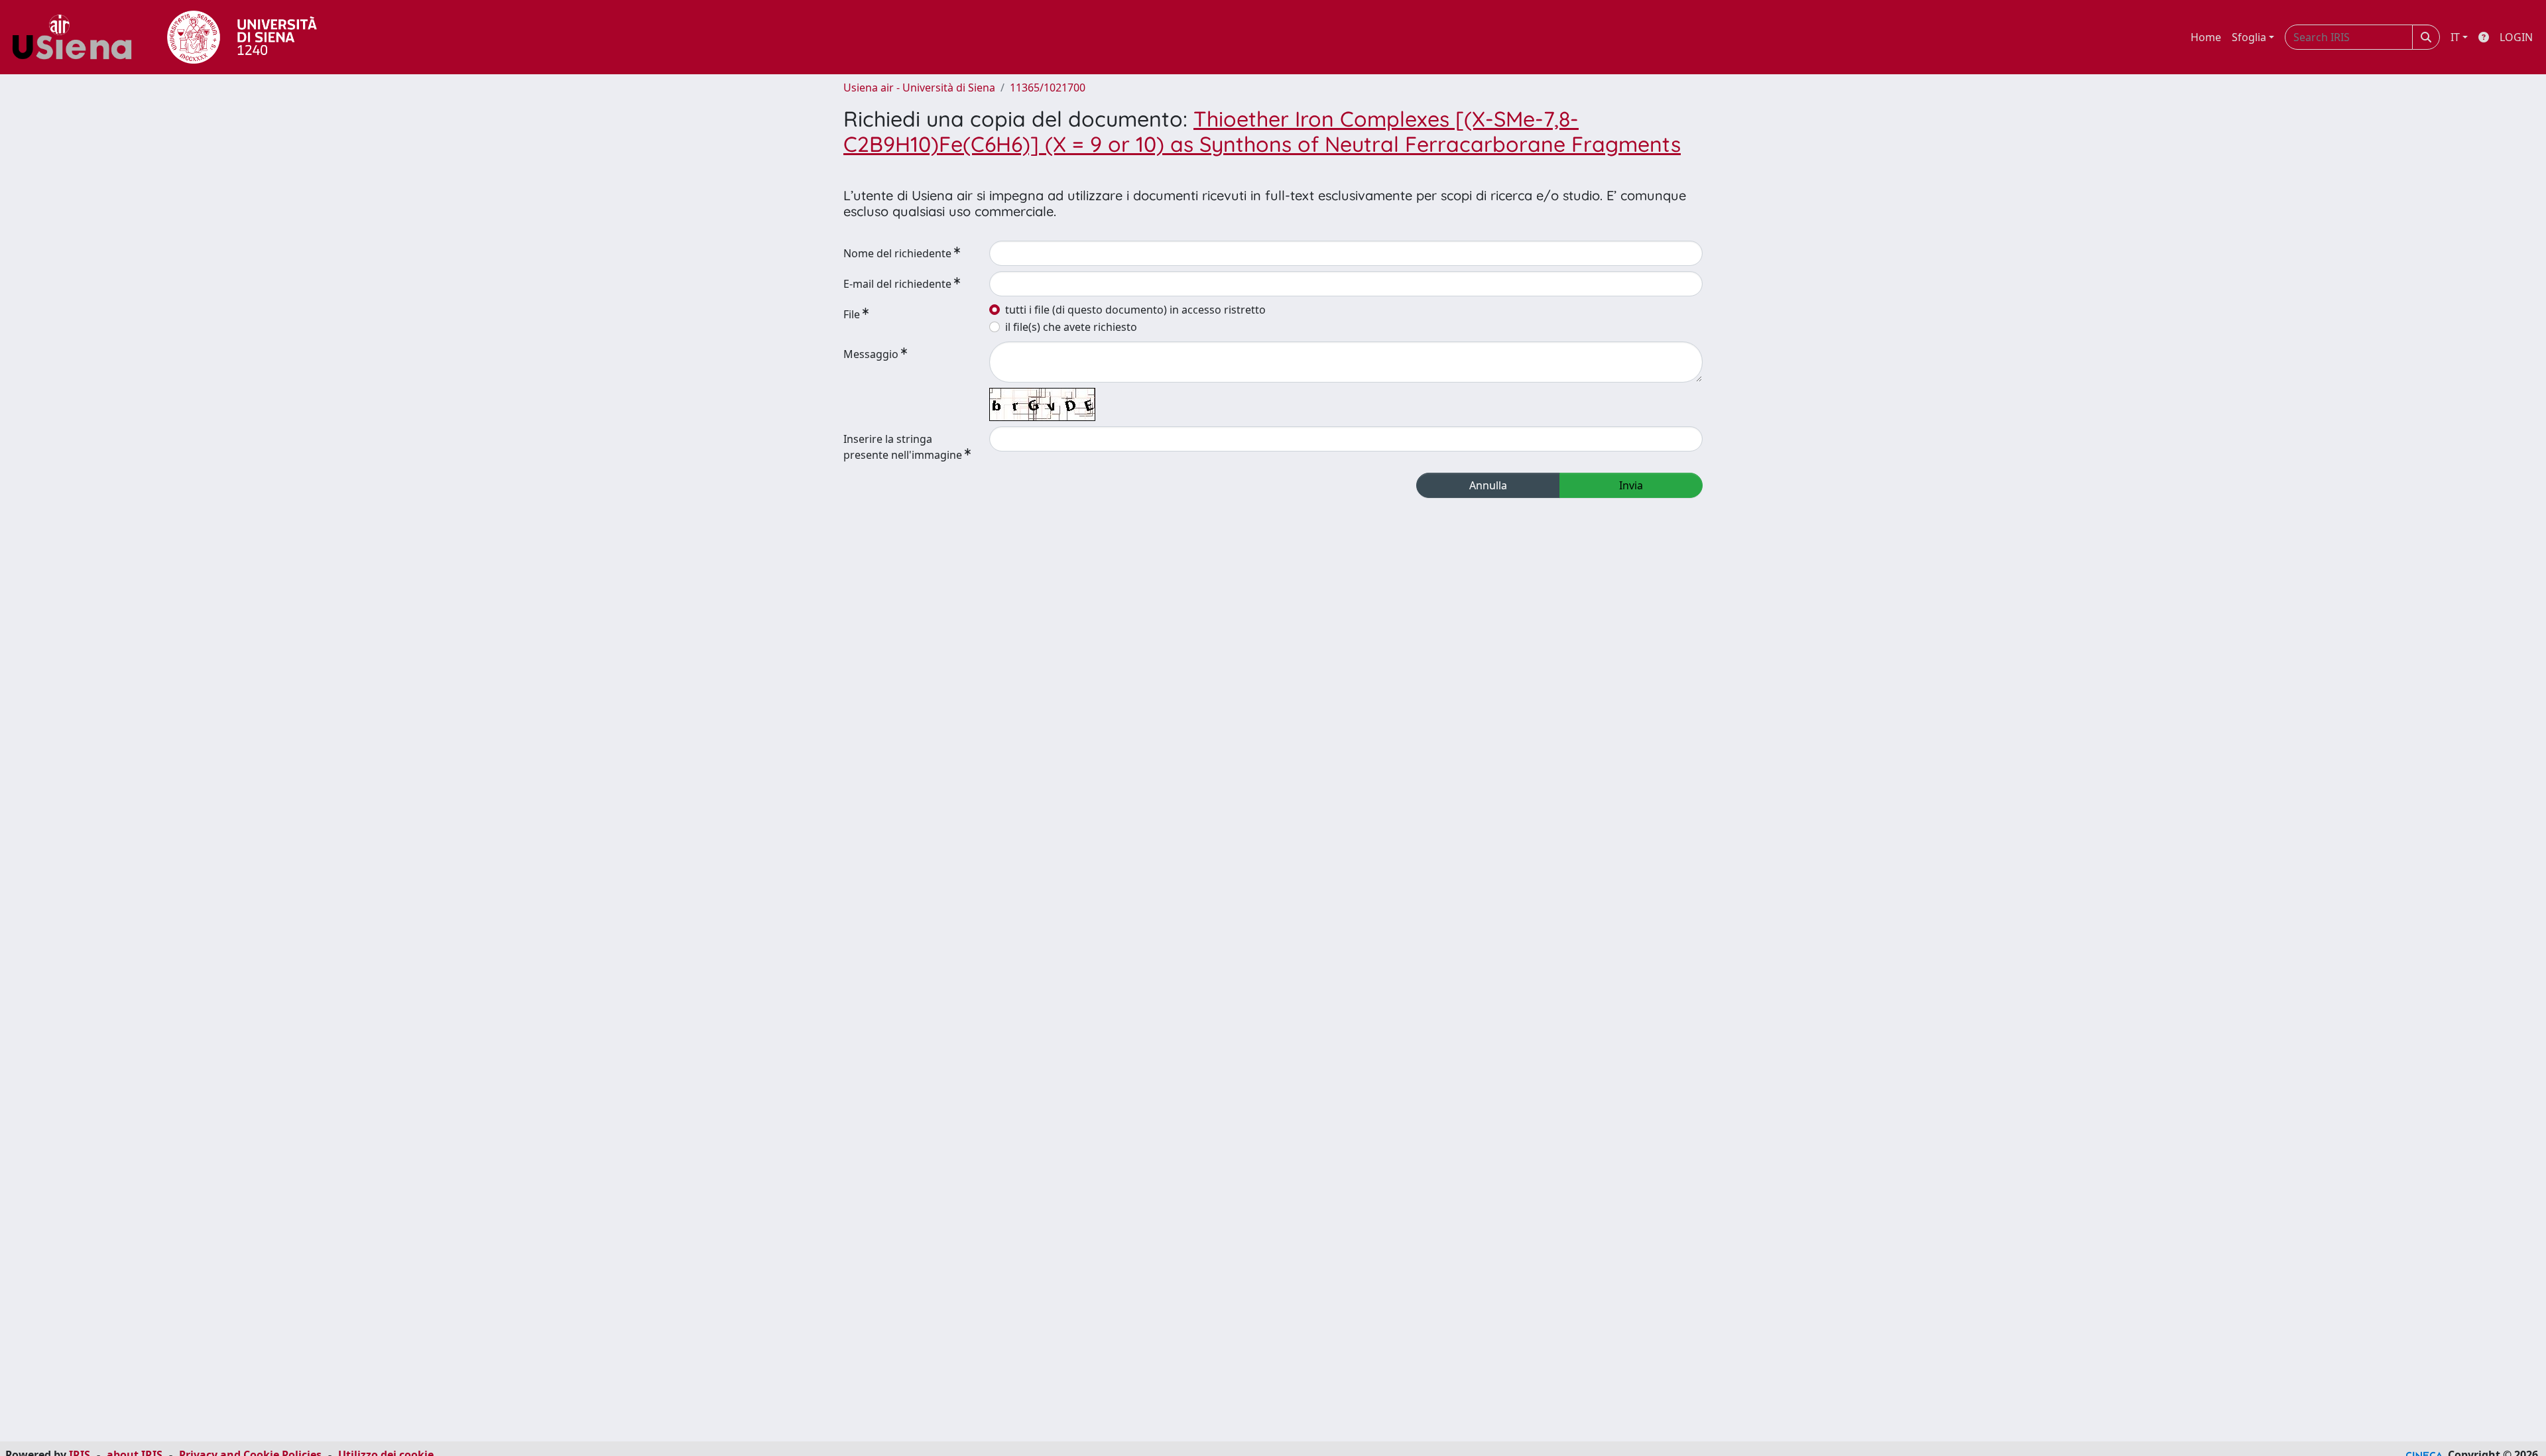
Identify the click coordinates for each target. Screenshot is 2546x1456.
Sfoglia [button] (2249, 37)
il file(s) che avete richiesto (1071, 327)
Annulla (1488, 485)
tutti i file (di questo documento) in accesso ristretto (1135, 310)
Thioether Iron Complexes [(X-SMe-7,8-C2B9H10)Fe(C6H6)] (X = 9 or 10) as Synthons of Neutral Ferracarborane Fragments (1262, 131)
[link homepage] (77, 37)
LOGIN (2516, 37)
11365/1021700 (1048, 88)
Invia (1631, 485)
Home (2206, 37)
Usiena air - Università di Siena (919, 88)
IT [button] (2455, 37)
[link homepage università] (242, 37)
